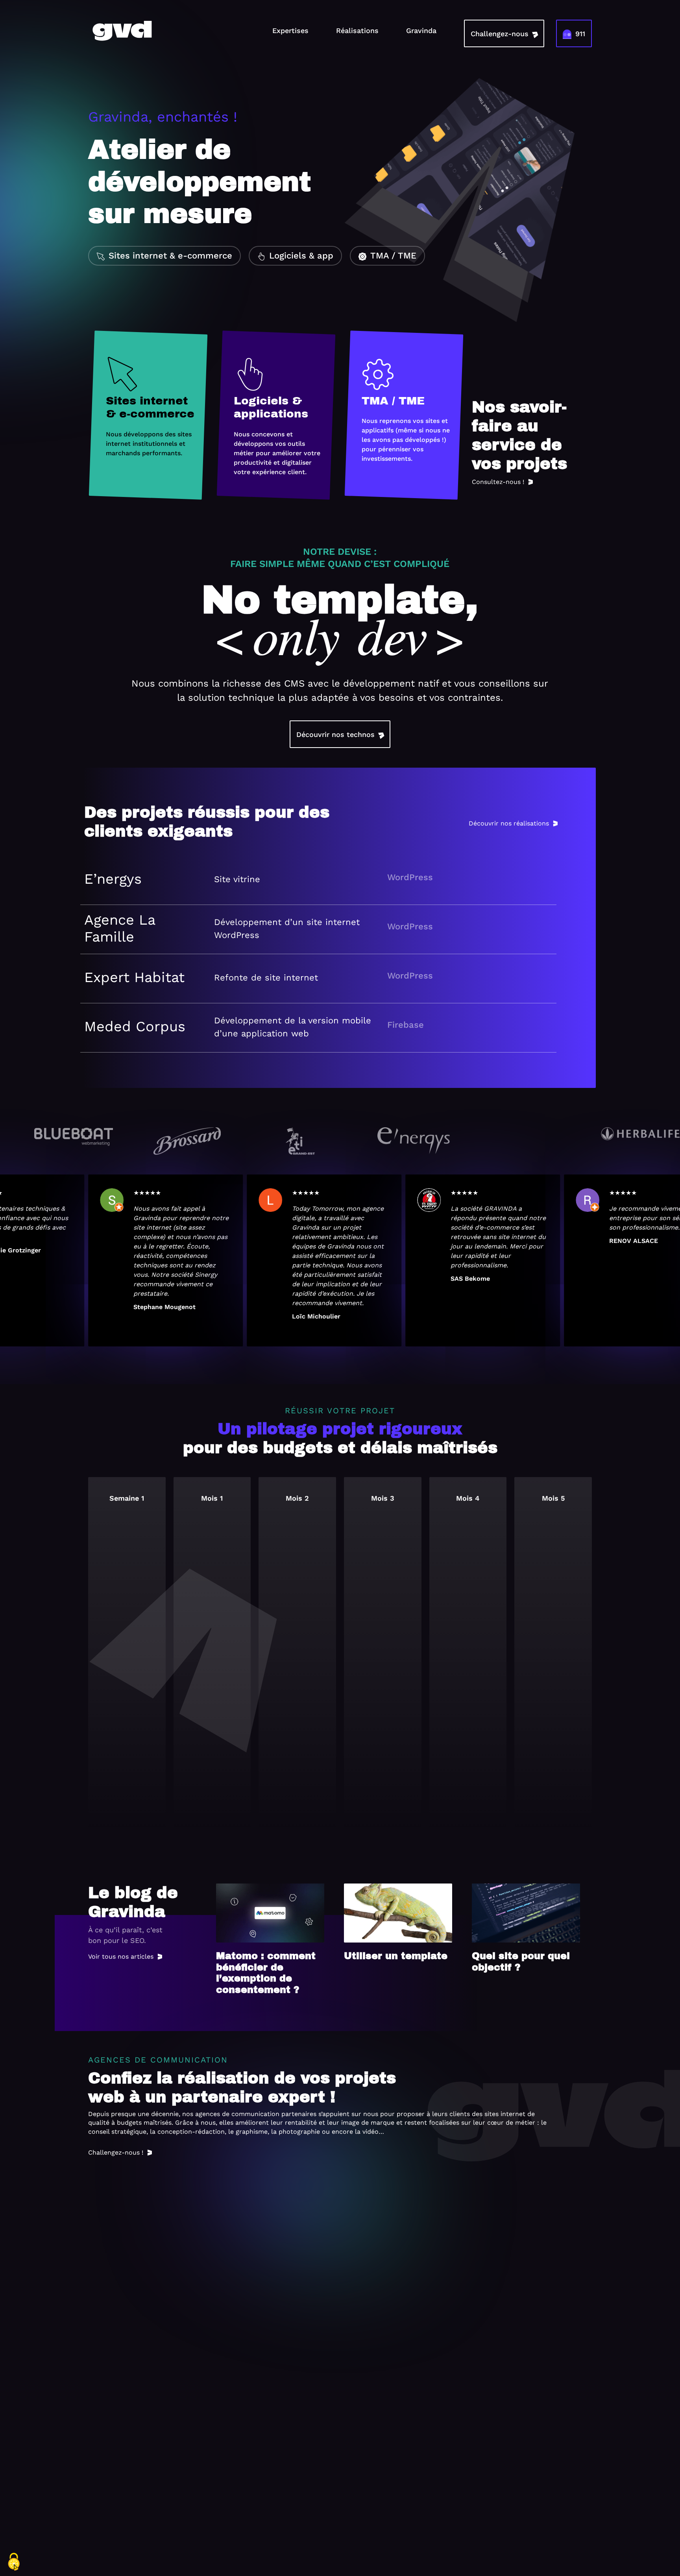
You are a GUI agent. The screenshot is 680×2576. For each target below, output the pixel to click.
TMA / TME (393, 256)
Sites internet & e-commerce (170, 256)
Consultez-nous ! (498, 482)
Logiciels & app (301, 256)
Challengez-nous (500, 34)
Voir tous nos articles (121, 1956)
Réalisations (357, 30)
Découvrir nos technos (335, 734)
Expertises (290, 30)
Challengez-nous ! (116, 2152)
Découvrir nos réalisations (509, 823)
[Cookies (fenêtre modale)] (14, 2562)
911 (580, 34)
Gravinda (421, 30)
